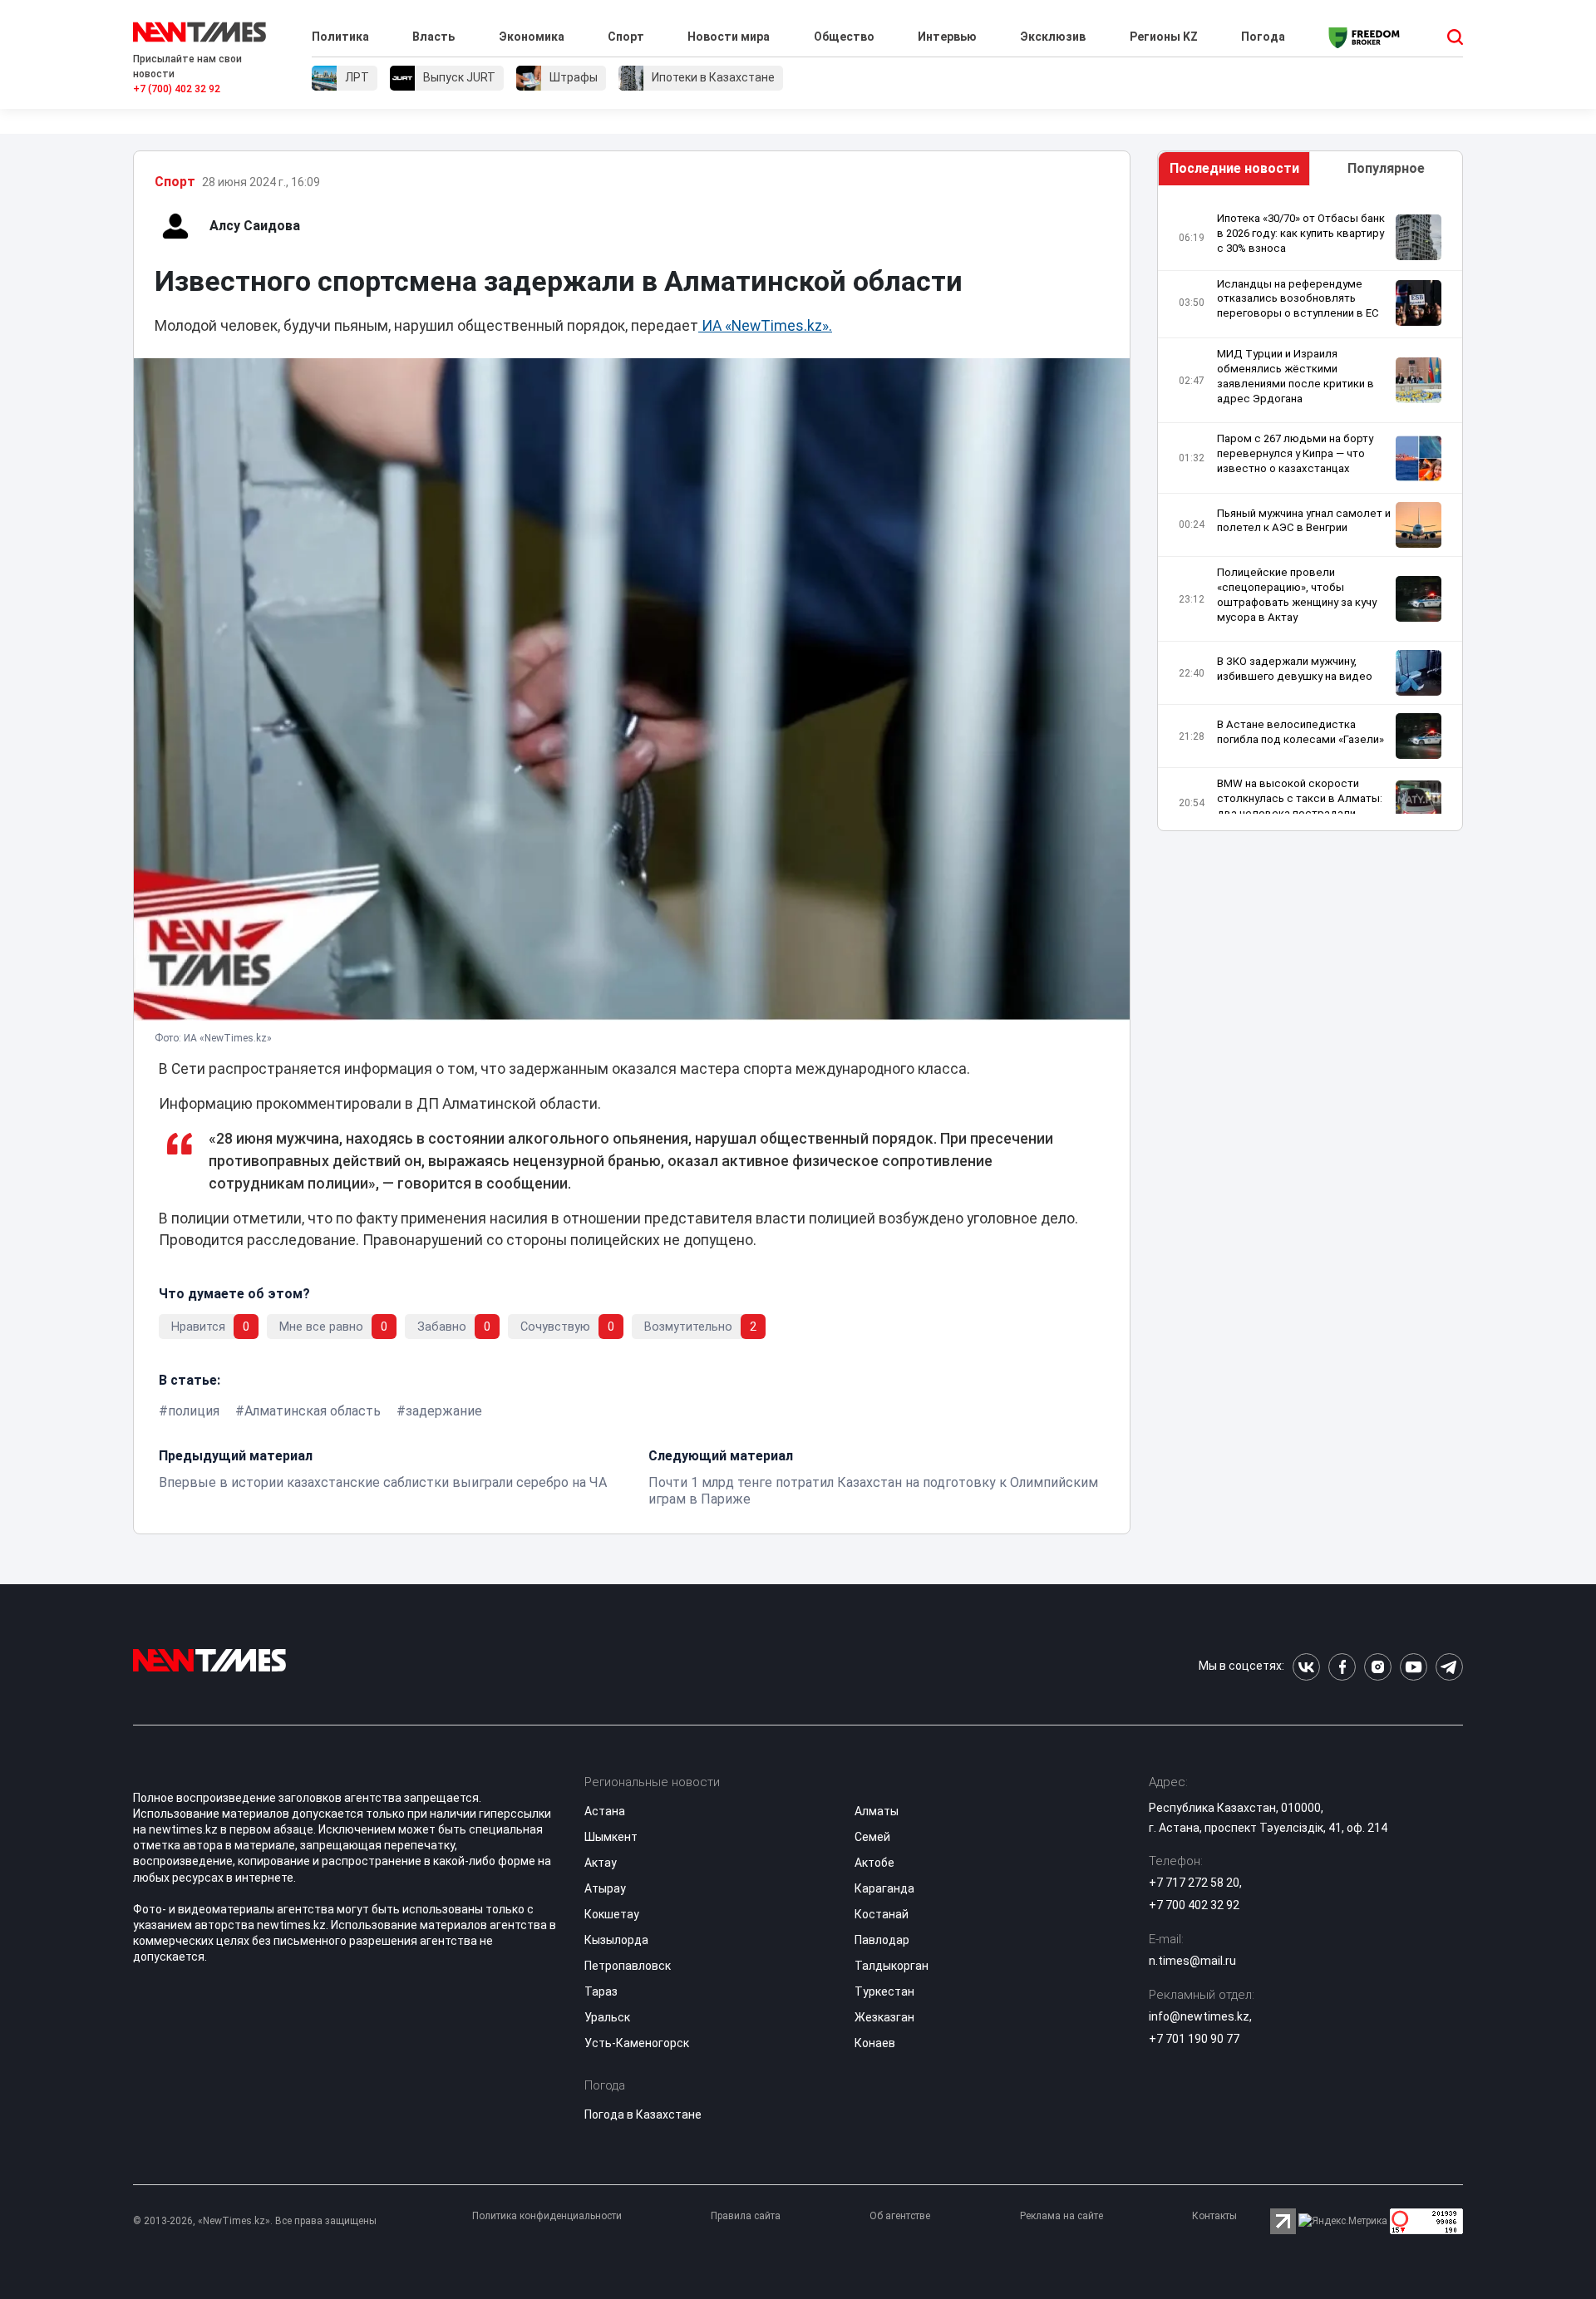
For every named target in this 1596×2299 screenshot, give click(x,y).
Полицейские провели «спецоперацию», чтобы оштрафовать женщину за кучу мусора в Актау (1297, 595)
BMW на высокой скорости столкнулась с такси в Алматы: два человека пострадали (1300, 798)
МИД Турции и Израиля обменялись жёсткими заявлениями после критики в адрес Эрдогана (1296, 376)
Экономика (532, 37)
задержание (444, 1411)
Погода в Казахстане (643, 2114)
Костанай (882, 1914)
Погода (1263, 37)
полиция (194, 1411)
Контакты (1214, 2216)
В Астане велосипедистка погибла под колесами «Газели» (1300, 732)
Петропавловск (628, 1966)
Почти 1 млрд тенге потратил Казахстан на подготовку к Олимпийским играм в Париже (873, 1491)
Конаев (875, 2043)
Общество (844, 37)
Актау (601, 1863)
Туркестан (884, 1991)
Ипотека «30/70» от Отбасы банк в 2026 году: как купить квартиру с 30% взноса (1301, 233)
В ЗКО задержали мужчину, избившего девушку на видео (1295, 669)
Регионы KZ (1164, 37)
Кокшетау (612, 1914)
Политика (340, 37)
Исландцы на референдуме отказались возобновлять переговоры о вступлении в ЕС (1298, 299)
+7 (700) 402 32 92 (177, 89)
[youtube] (1414, 1667)
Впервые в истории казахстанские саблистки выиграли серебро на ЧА (383, 1482)
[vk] (1306, 1667)
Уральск (607, 2017)
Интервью (947, 37)
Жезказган (884, 2017)
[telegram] (1449, 1667)
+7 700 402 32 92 (1194, 1905)
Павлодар (882, 1940)
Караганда (884, 1888)
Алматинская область (313, 1411)
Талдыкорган (892, 1966)
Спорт (626, 37)
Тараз (601, 1991)
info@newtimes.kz (1199, 2016)
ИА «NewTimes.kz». (765, 326)
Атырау (605, 1888)
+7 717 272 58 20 (1194, 1883)
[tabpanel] (1310, 512)
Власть (433, 37)
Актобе (874, 1863)
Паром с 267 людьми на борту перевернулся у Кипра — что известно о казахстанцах (1295, 453)
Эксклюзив (1053, 37)
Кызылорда (616, 1940)
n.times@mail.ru (1192, 1961)
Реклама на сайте (1062, 2216)
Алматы (877, 1811)
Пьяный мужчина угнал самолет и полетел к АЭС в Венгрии (1304, 521)
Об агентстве (900, 2216)
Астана (605, 1811)
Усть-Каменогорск (637, 2043)
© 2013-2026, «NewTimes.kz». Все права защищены (255, 2221)
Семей (872, 1837)
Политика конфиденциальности (547, 2216)
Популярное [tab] (1386, 168)
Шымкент (611, 1837)
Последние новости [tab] (1234, 168)
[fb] (1342, 1667)
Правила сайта (746, 2216)
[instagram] (1378, 1667)
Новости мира (729, 37)
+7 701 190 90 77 (1194, 2039)
